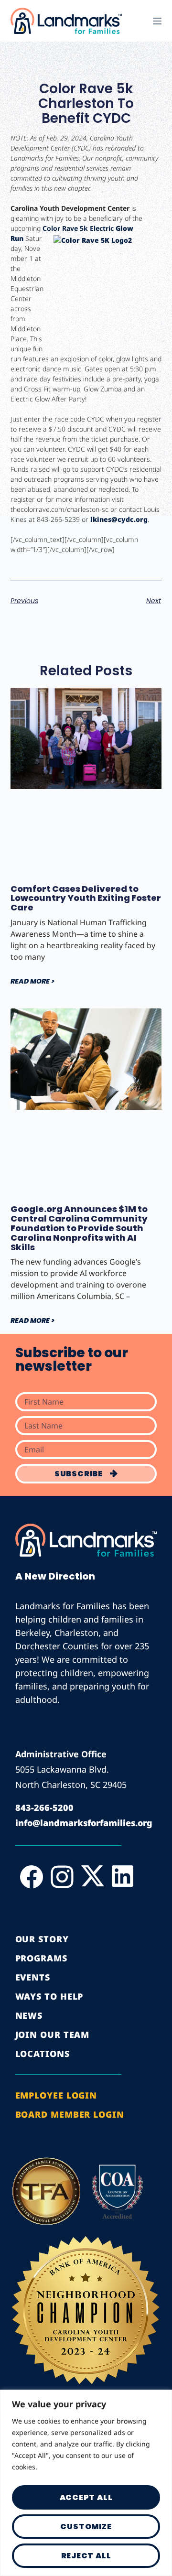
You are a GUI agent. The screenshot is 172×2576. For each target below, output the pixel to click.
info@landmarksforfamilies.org (84, 1823)
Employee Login (56, 2095)
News (29, 2015)
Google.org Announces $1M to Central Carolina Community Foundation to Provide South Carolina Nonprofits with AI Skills (79, 1228)
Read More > (32, 981)
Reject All (86, 2556)
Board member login (70, 2114)
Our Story (42, 1939)
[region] (86, 2483)
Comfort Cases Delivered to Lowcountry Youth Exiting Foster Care (86, 898)
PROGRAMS (41, 1958)
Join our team (53, 2035)
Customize (86, 2527)
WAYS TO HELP (49, 1996)
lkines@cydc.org (119, 519)
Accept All (86, 2497)
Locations (43, 2054)
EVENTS (33, 1977)
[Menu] (157, 21)
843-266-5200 (44, 1808)
